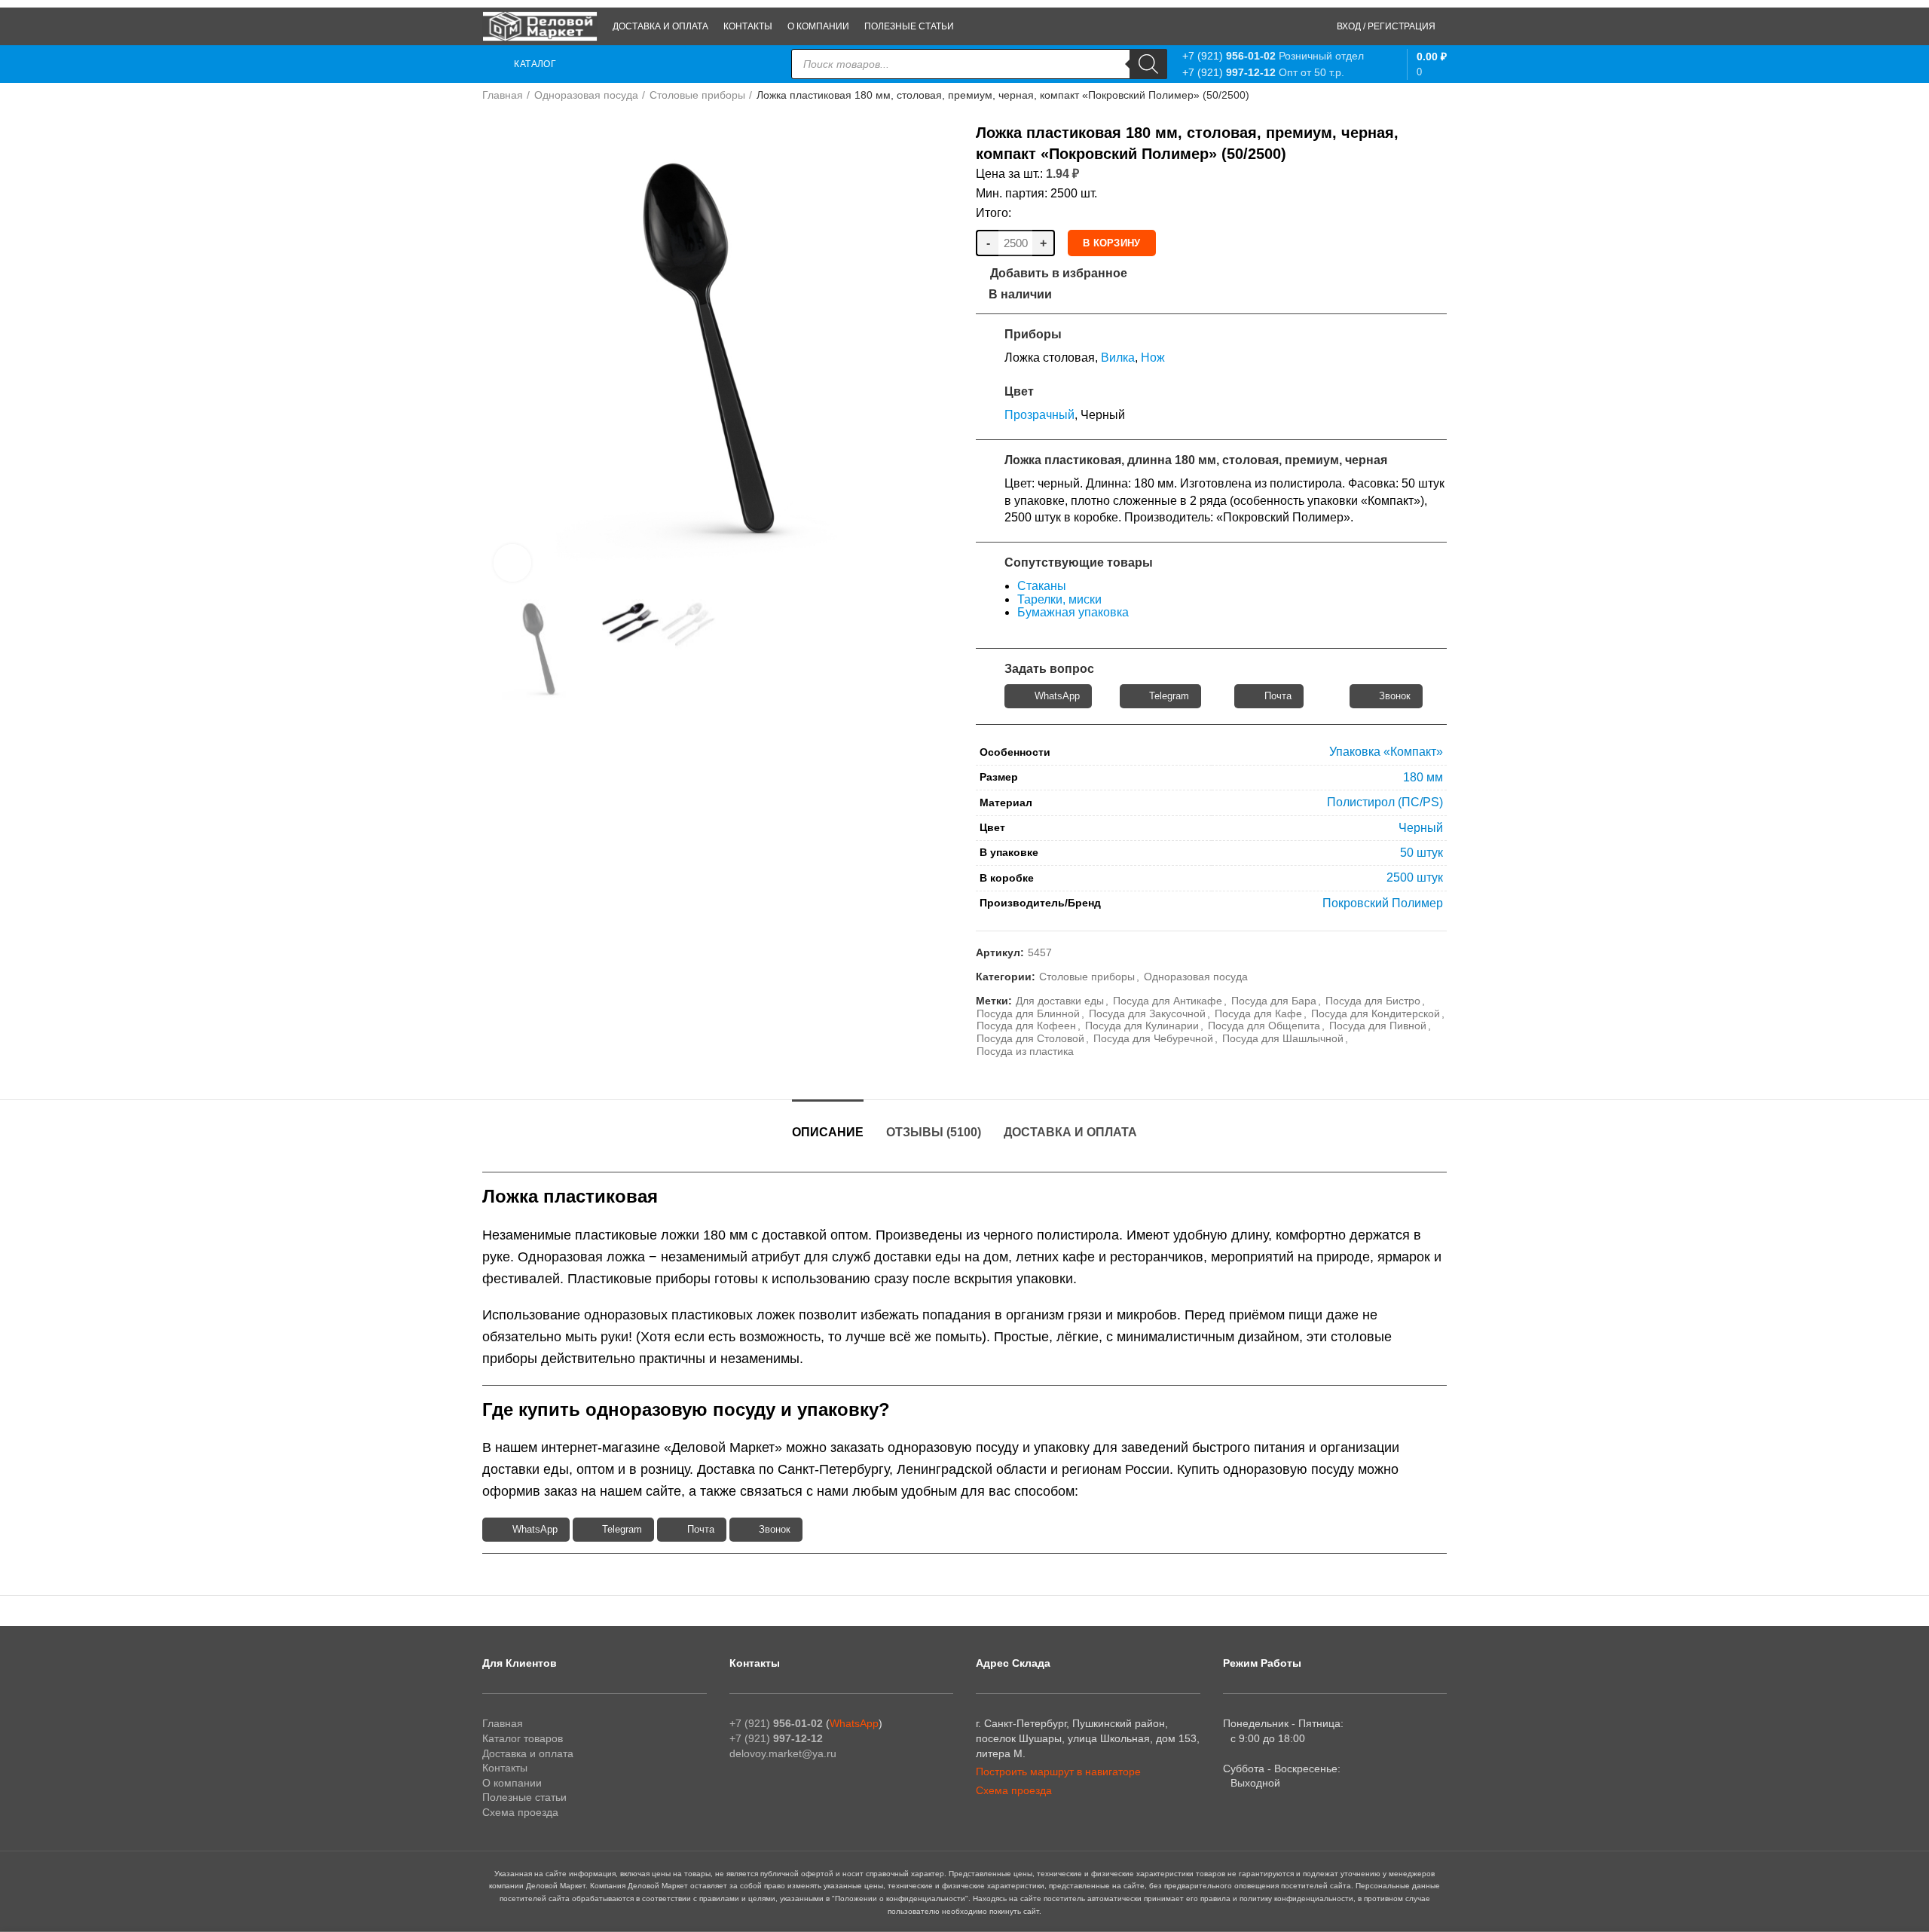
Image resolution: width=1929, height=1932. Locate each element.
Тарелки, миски (1059, 599)
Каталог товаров (523, 1738)
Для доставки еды (1060, 1001)
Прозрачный (1039, 415)
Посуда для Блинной (1028, 1013)
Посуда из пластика (1025, 1051)
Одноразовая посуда (586, 95)
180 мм (1423, 777)
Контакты (505, 1768)
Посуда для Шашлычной (1283, 1038)
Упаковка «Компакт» (1386, 752)
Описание (828, 1132)
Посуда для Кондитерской (1376, 1013)
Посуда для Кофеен (1026, 1026)
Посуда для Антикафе (1168, 1001)
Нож (1153, 358)
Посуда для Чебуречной (1153, 1038)
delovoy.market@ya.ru (783, 1753)
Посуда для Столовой (1030, 1038)
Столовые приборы (697, 95)
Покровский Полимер (1383, 903)
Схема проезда (520, 1812)
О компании (512, 1783)
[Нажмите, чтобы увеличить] (512, 563)
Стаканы (1042, 586)
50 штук (1422, 853)
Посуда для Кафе (1258, 1013)
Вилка (1118, 358)
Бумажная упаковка (1073, 612)
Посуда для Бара (1274, 1001)
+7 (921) (1229, 56)
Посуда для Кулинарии (1142, 1026)
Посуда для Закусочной (1147, 1013)
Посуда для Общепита (1264, 1026)
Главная (503, 95)
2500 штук (1415, 877)
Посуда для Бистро (1373, 1001)
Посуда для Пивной (1378, 1026)
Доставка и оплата (1070, 1132)
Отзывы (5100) (934, 1132)
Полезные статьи (524, 1797)
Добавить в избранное (1059, 274)
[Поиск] (1148, 64)
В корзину (1112, 243)
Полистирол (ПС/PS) (1385, 802)
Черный (1421, 828)
